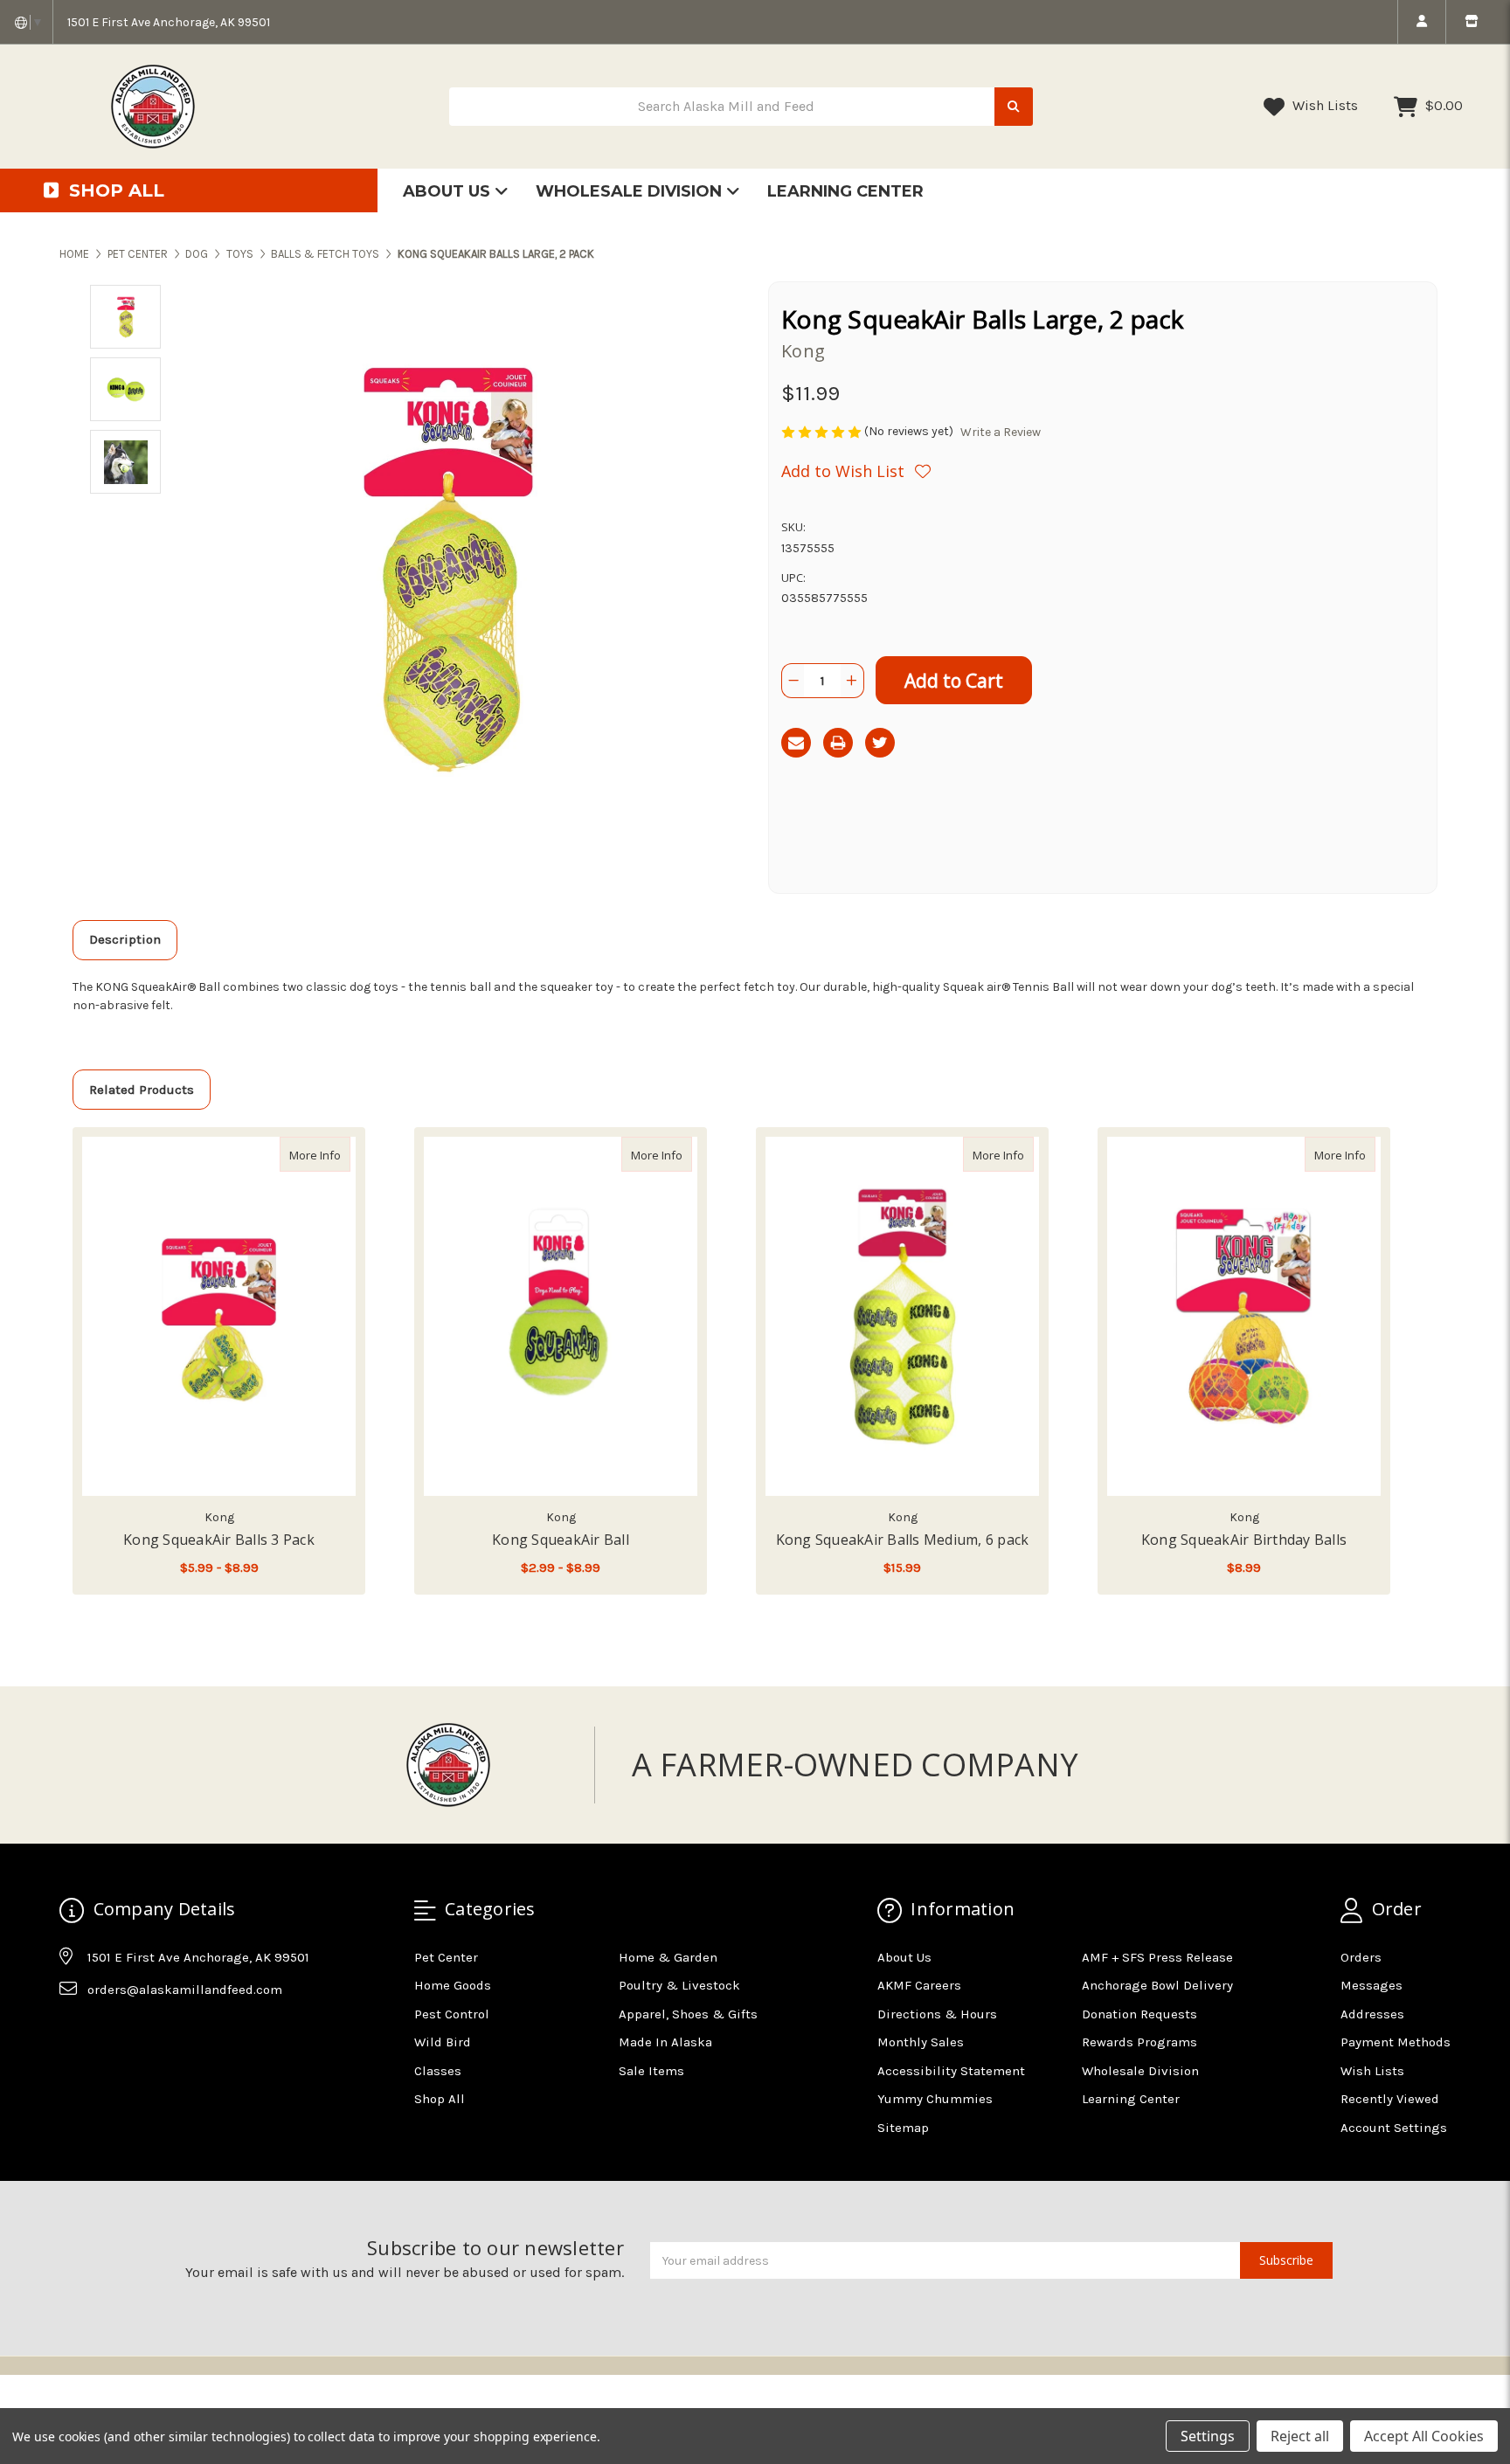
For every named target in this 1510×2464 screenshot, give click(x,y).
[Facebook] (72, 2033)
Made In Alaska (665, 2042)
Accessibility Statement (951, 2071)
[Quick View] (332, 1154)
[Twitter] (880, 743)
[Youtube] (140, 2033)
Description (125, 939)
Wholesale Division (631, 191)
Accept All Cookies (1424, 2436)
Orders (1361, 1957)
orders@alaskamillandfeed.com (185, 1990)
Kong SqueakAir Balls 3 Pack (219, 1540)
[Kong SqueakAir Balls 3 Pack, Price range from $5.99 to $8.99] (219, 1316)
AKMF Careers (919, 1985)
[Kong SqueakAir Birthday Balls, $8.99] (1244, 1316)
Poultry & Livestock (679, 1985)
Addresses (1372, 2014)
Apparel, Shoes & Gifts (688, 2014)
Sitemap (903, 2128)
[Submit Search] (1014, 107)
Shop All (440, 2099)
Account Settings (1394, 2128)
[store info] (1471, 22)
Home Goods (453, 1985)
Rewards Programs (1139, 2042)
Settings (1208, 2436)
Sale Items (651, 2071)
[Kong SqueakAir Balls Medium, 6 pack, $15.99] (902, 1316)
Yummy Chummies (935, 2099)
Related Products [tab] (142, 1090)
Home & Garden (668, 1957)
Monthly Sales (921, 2042)
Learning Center (845, 191)
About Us (449, 191)
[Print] (838, 743)
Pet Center (446, 1957)
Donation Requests (1139, 2014)
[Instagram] (106, 2033)
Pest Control (452, 2014)
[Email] (796, 743)
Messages (1371, 1985)
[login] (1421, 22)
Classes (438, 2071)
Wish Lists (1323, 105)
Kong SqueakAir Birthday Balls (1244, 1540)
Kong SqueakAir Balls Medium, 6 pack (903, 1540)
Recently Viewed (1390, 2099)
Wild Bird (443, 2042)
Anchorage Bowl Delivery (1157, 1985)
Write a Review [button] (1001, 432)
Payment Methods (1396, 2042)
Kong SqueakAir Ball (561, 1540)
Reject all (1300, 2436)
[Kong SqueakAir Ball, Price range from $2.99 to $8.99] (561, 1316)
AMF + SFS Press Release (1157, 1957)
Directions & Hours (937, 2014)
